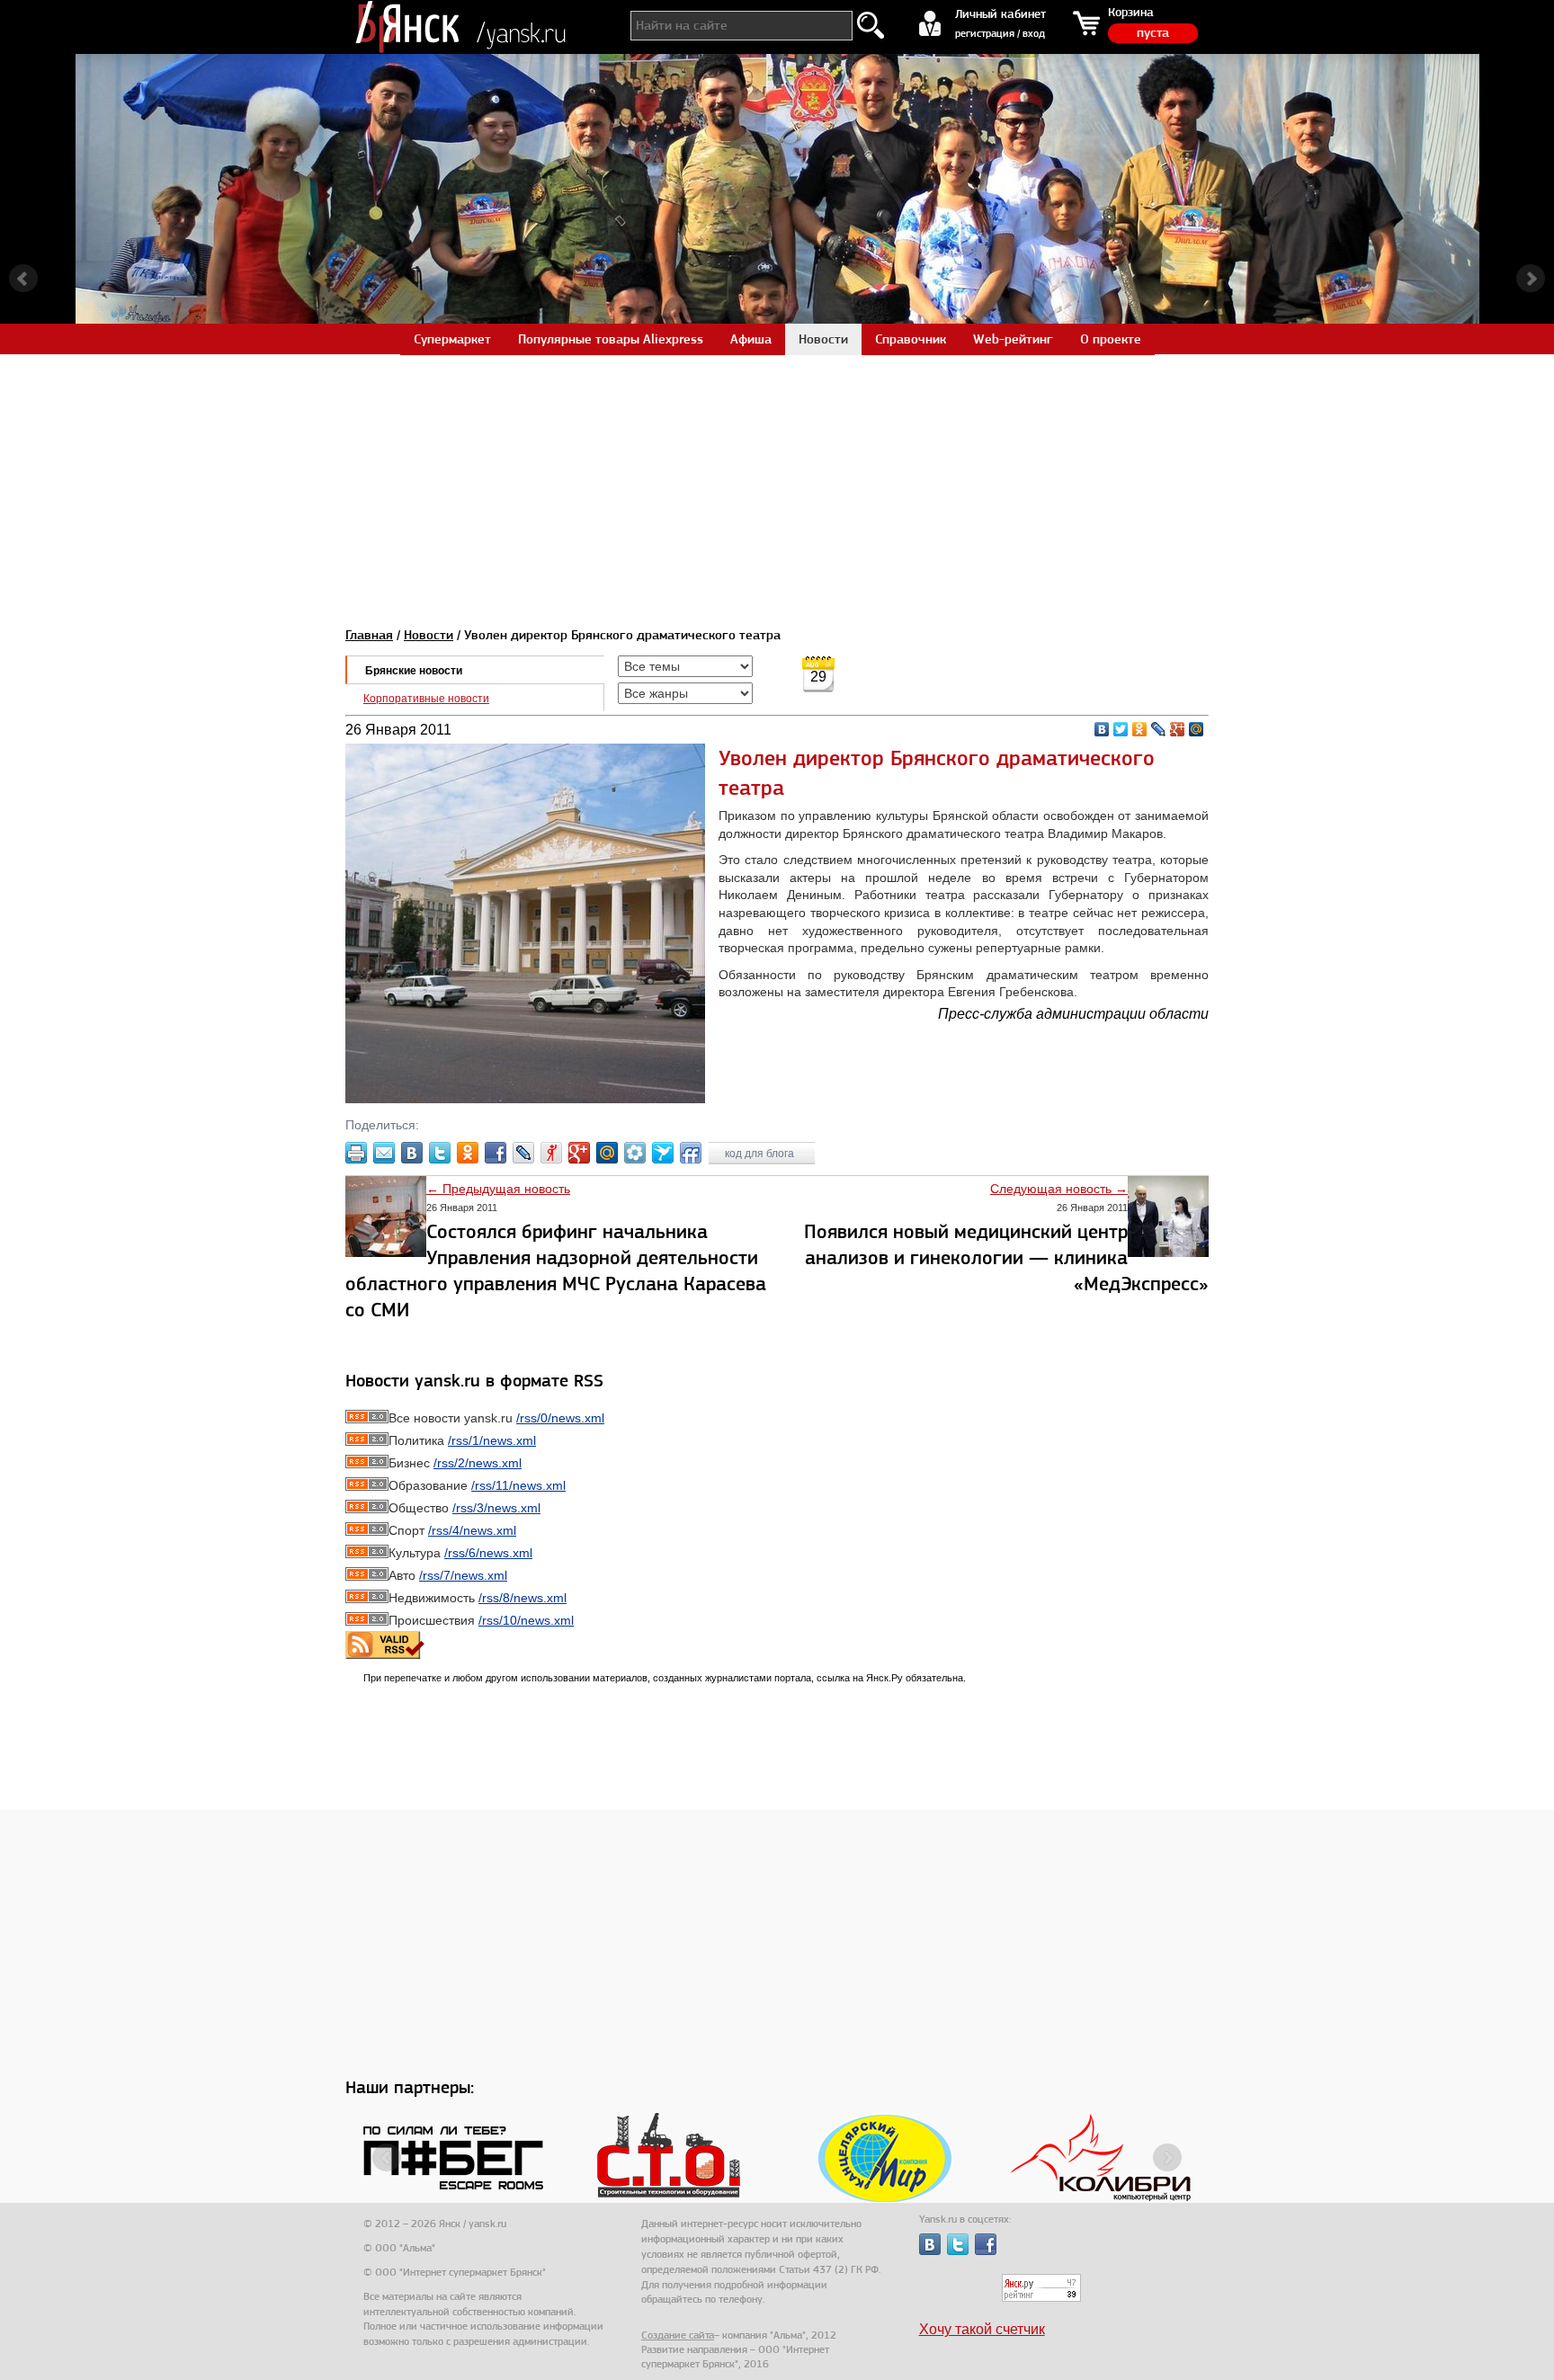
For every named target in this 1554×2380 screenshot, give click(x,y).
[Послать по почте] (384, 1153)
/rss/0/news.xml (560, 1418)
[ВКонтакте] (1102, 729)
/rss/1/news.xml (492, 1440)
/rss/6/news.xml (488, 1553)
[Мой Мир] (1197, 729)
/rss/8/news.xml (522, 1598)
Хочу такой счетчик (982, 2329)
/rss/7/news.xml (463, 1575)
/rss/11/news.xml (518, 1485)
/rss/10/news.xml (526, 1620)
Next (1531, 279)
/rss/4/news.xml (472, 1530)
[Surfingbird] (663, 1153)
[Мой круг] (635, 1153)
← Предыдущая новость (498, 1189)
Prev (23, 279)
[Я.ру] (551, 1153)
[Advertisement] (777, 480)
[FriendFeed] (691, 1153)
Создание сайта (678, 2335)
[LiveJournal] (1159, 729)
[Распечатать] (356, 1153)
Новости (429, 635)
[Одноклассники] (1140, 729)
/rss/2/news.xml (478, 1463)
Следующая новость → (1059, 1189)
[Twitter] (1121, 729)
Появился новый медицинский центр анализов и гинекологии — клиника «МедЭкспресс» (1006, 1257)
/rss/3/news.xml (496, 1508)
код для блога (761, 1154)
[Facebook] (496, 1153)
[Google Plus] (1178, 729)
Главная (369, 635)
